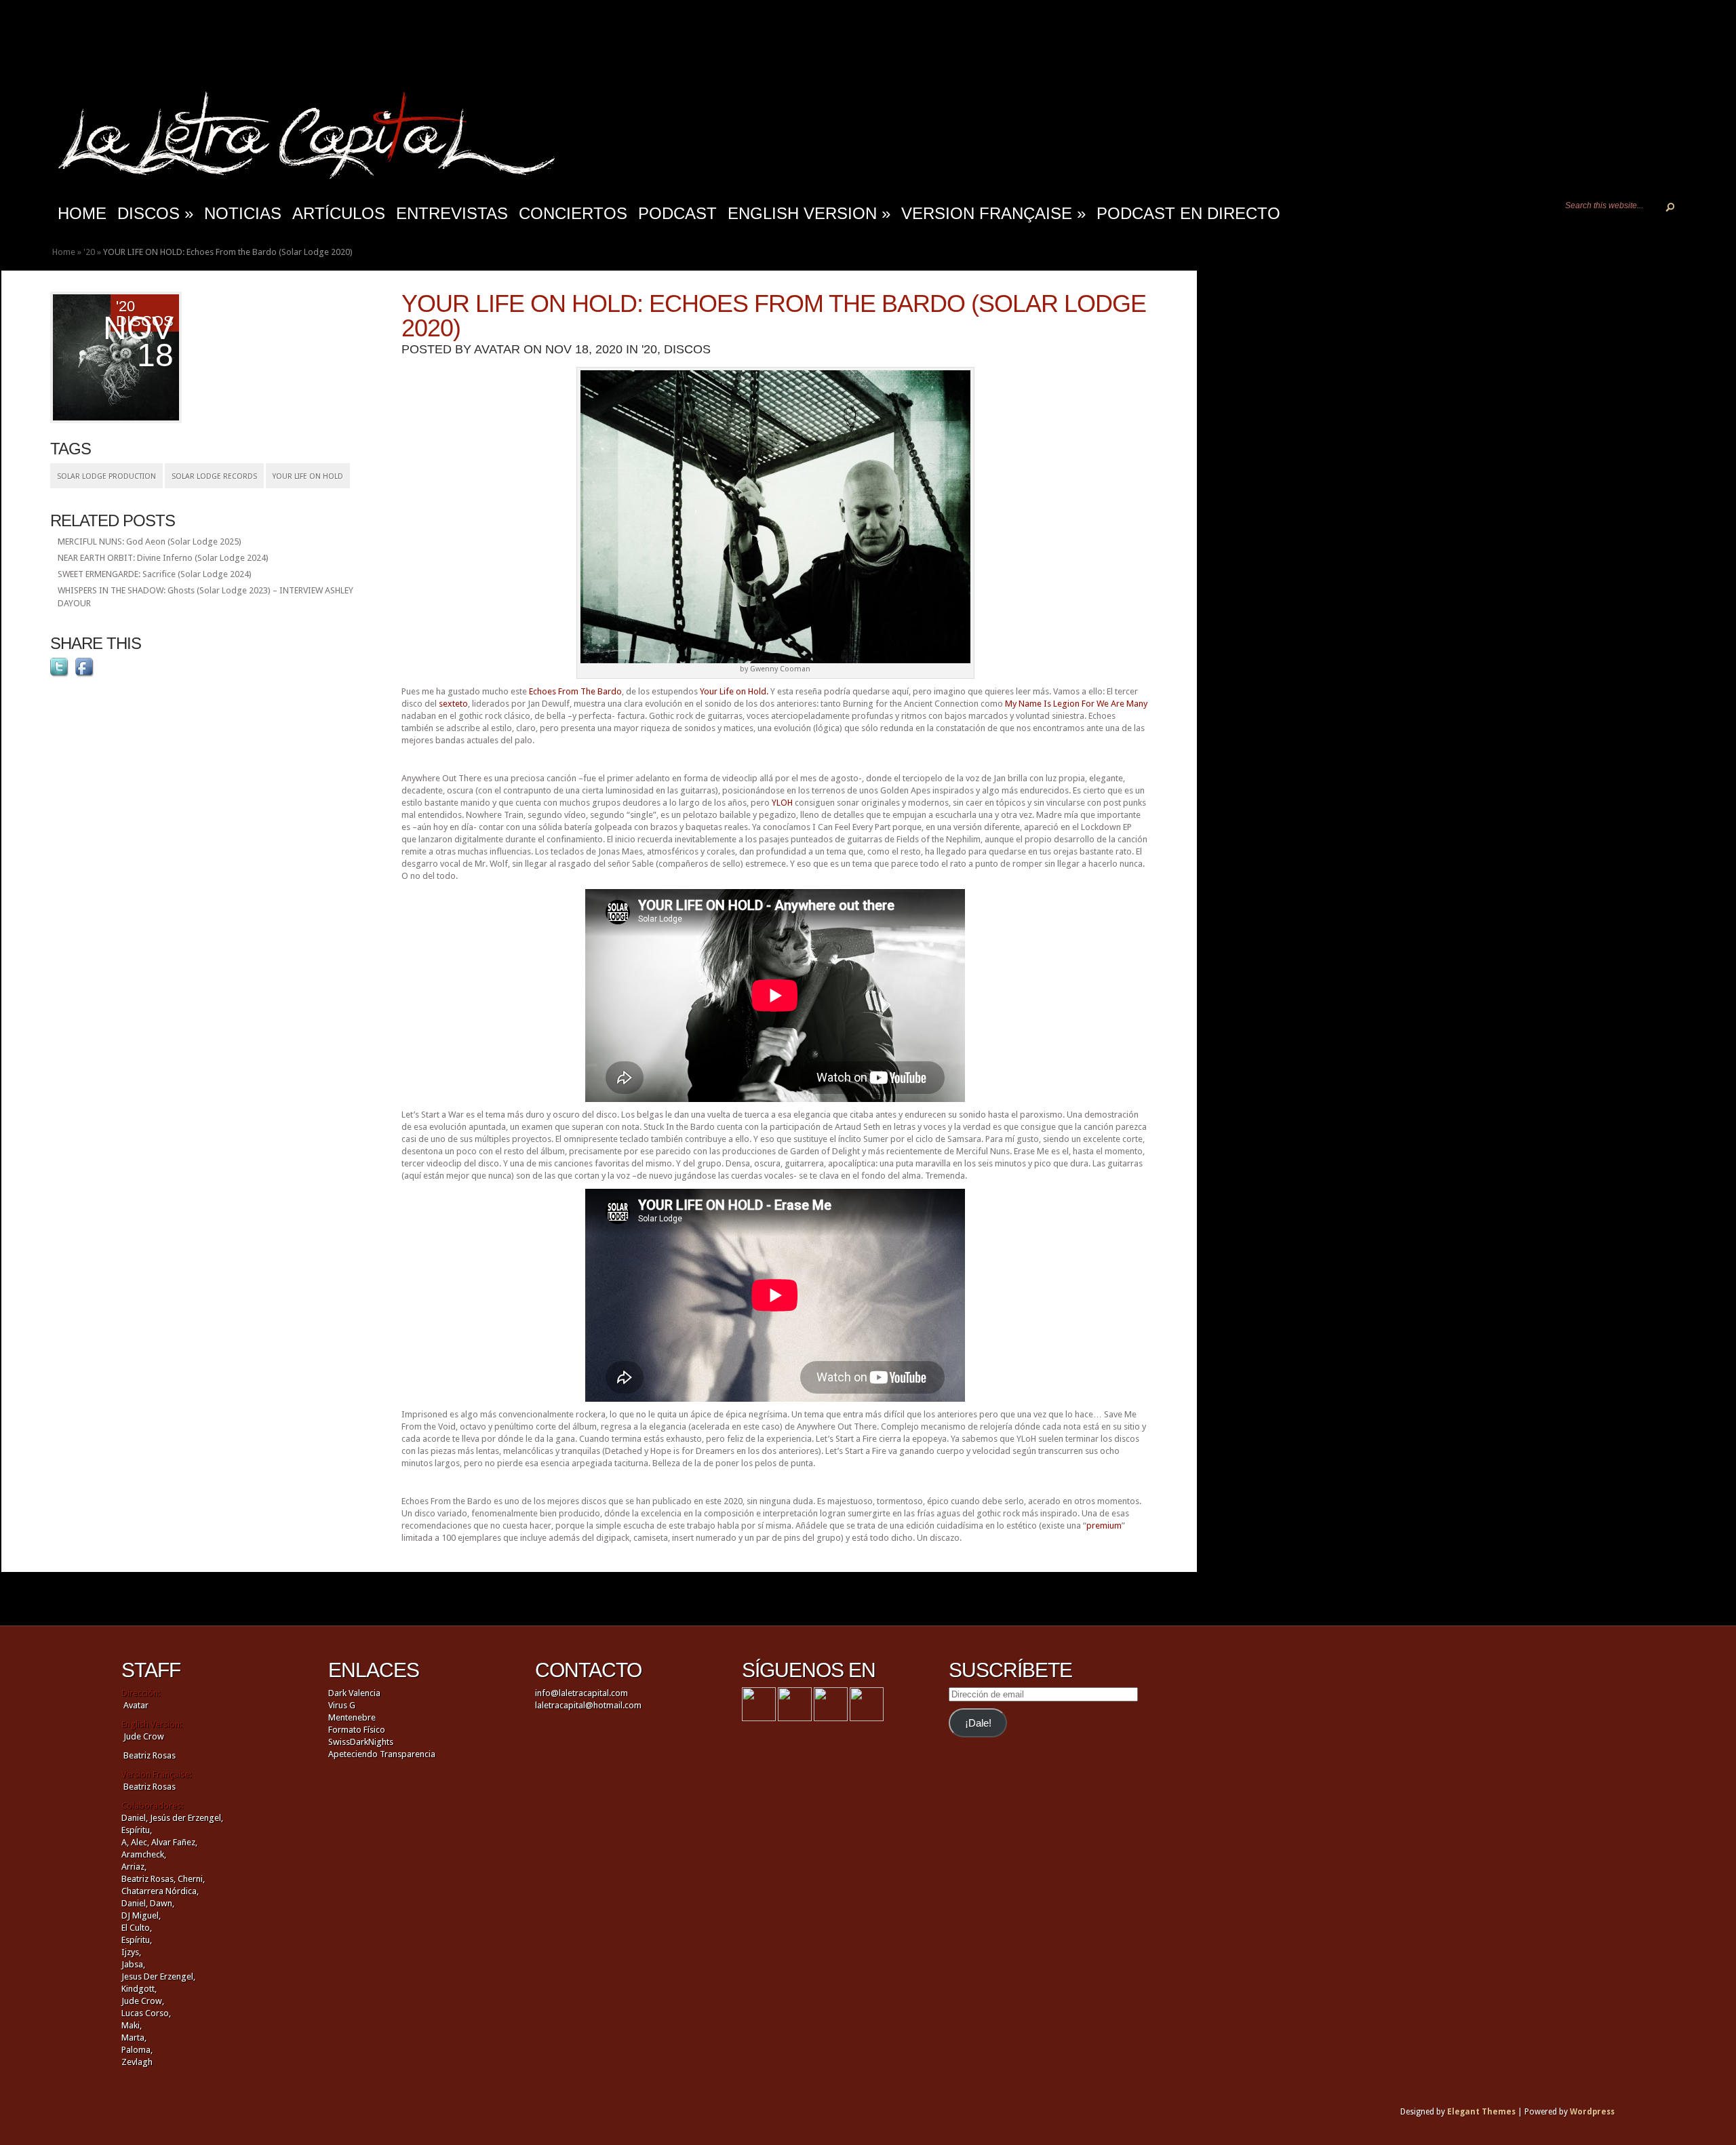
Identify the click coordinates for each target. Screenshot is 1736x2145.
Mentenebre (352, 1717)
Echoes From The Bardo (575, 691)
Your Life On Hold (308, 476)
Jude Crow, (143, 2001)
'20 (89, 252)
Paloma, (137, 2050)
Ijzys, (131, 1952)
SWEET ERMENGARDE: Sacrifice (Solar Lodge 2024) (155, 574)
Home (64, 252)
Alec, (140, 1842)
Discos (155, 213)
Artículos (339, 213)
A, (125, 1842)
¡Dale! (978, 1723)
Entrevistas (452, 213)
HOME (82, 213)
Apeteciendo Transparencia (382, 1754)
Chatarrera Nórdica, (160, 1891)
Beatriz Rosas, (150, 1879)
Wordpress (1592, 2112)
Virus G (342, 1705)
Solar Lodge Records (214, 476)
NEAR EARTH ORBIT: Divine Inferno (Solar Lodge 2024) (163, 558)
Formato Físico (357, 1730)
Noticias (243, 213)
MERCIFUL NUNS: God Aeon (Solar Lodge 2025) (150, 542)
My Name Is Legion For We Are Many (1076, 704)
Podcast (677, 213)
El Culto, (137, 1928)
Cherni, (191, 1879)
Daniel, (135, 1818)
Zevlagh (137, 2062)
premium (1104, 1526)
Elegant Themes (1481, 2112)
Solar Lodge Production (106, 476)
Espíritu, (137, 1830)
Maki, (132, 2025)
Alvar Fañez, (174, 1842)
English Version (809, 213)
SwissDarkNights (361, 1742)
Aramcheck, (144, 1854)
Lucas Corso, (146, 2013)
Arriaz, (134, 1867)
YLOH (782, 803)
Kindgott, (139, 1989)
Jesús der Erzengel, (186, 1818)
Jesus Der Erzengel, (158, 1976)
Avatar (497, 349)
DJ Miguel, (141, 1915)
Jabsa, (133, 1964)
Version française (993, 213)
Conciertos (573, 213)
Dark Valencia (354, 1693)
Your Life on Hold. (734, 691)
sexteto (453, 704)
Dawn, (161, 1903)
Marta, (134, 2038)
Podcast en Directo (1188, 213)
